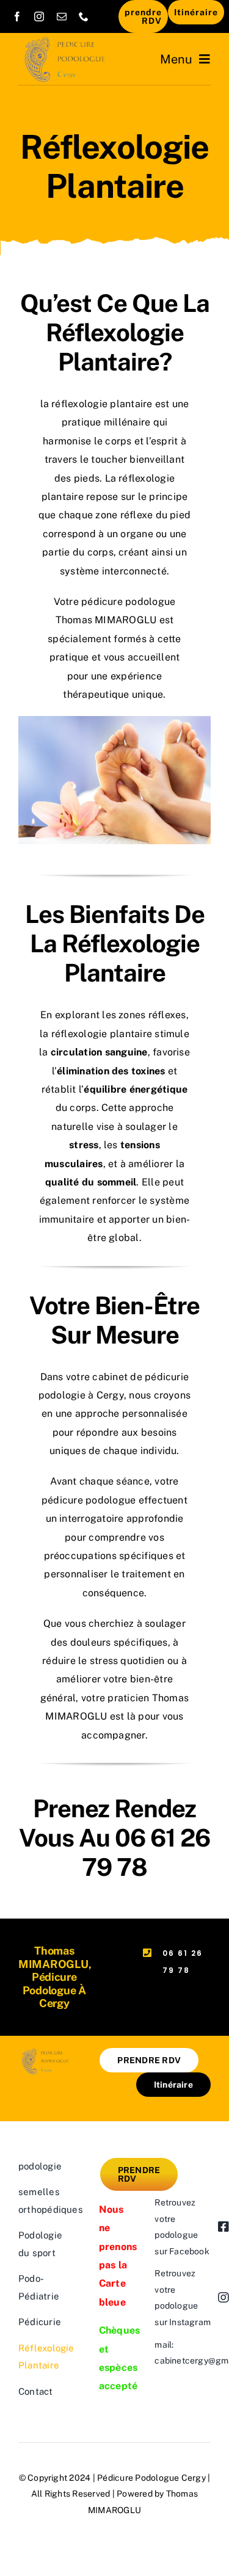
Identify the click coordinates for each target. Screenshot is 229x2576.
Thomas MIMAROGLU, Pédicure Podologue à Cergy (55, 1977)
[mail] (62, 16)
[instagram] (39, 16)
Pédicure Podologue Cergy (151, 2478)
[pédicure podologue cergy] (67, 41)
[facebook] (17, 16)
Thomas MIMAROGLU (107, 620)
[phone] (84, 16)
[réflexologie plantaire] (114, 721)
